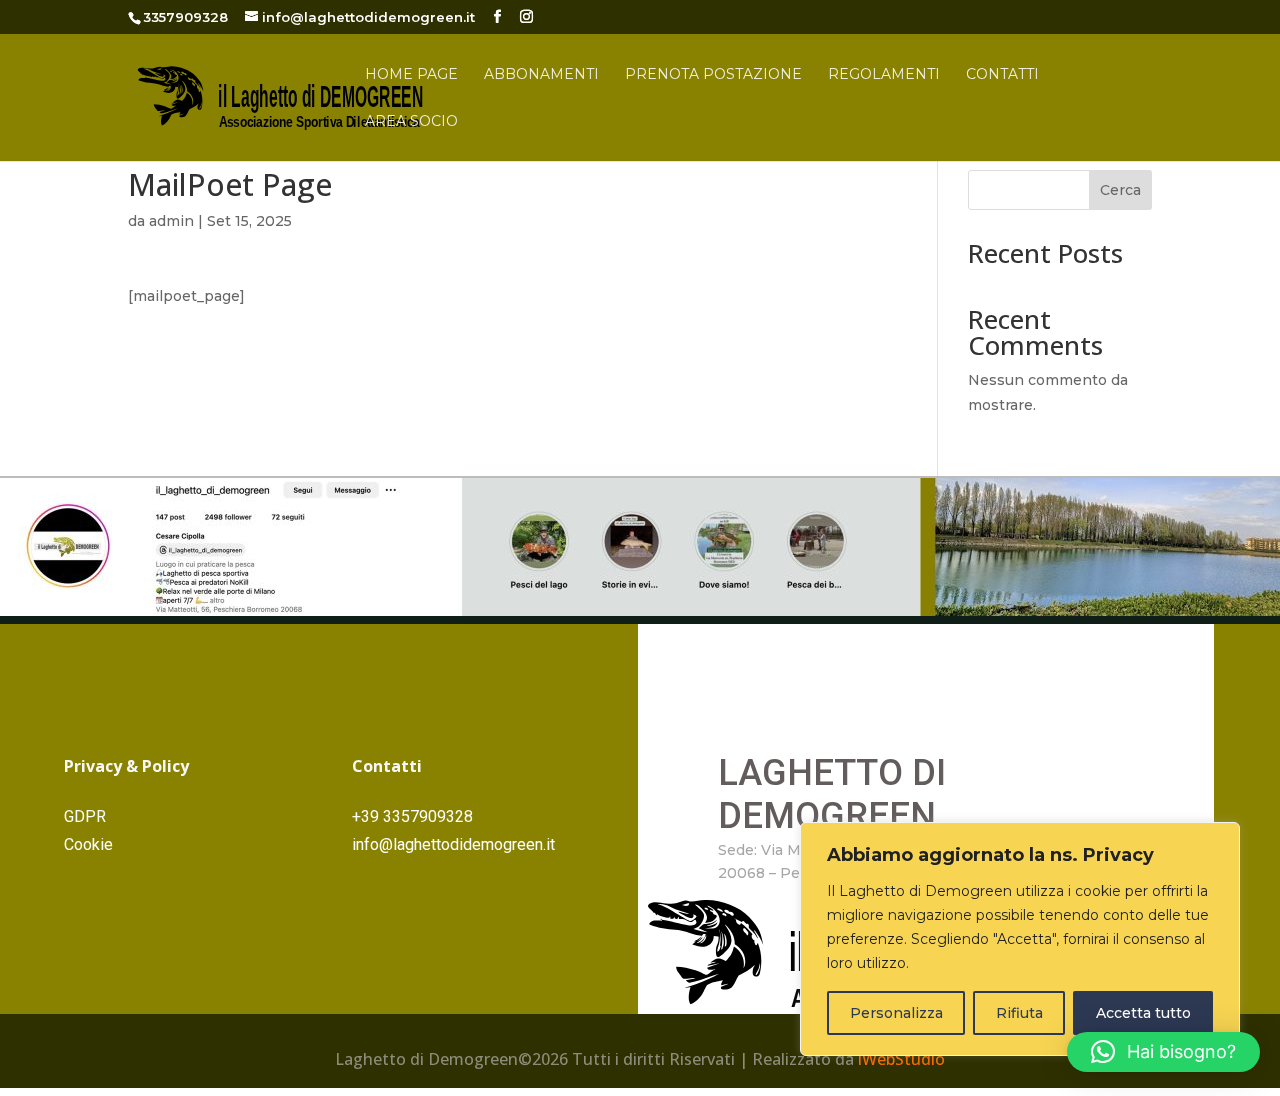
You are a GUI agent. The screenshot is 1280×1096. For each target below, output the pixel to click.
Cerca (1120, 190)
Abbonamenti (541, 75)
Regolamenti (884, 75)
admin (171, 221)
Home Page (411, 75)
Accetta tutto (1143, 1013)
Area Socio (411, 122)
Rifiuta (1019, 1013)
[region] (1020, 939)
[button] (1163, 1052)
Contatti (1002, 75)
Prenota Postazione (713, 75)
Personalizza (896, 1013)
